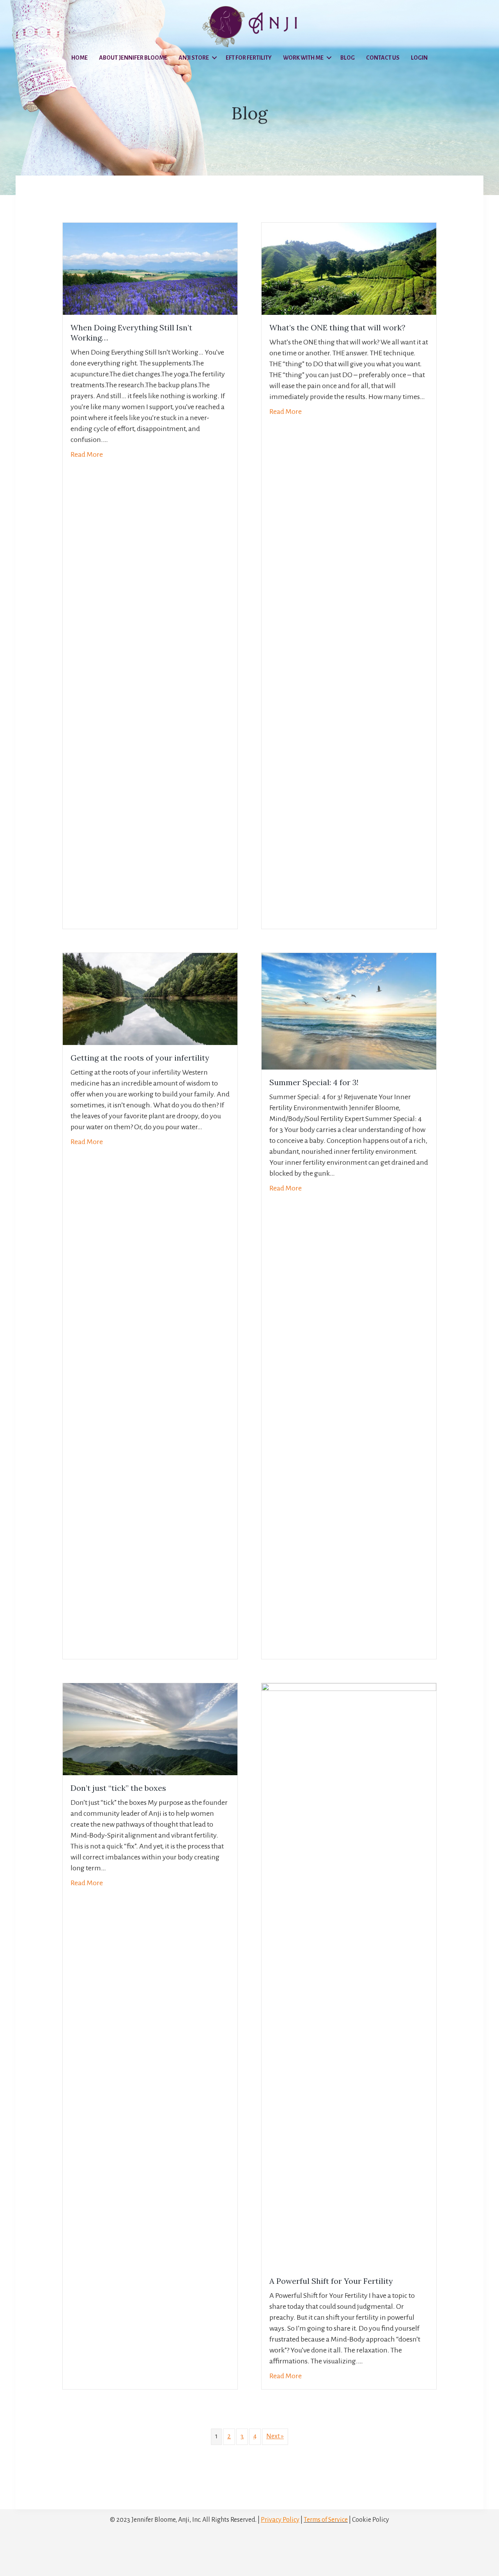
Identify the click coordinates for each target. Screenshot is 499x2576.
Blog (348, 58)
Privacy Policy (280, 2520)
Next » (275, 2436)
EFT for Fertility (249, 58)
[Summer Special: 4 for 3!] (349, 1011)
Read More (87, 454)
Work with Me (303, 58)
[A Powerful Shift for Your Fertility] (349, 1975)
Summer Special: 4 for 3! (314, 1082)
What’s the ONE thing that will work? (337, 327)
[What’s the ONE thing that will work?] (349, 268)
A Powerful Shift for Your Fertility (331, 2281)
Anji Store (194, 58)
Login (419, 58)
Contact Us (383, 58)
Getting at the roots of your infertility (140, 1058)
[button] (214, 58)
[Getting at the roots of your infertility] (150, 999)
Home (80, 58)
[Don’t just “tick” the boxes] (150, 1729)
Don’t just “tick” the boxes (118, 1788)
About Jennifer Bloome (133, 58)
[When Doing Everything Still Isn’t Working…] (150, 268)
